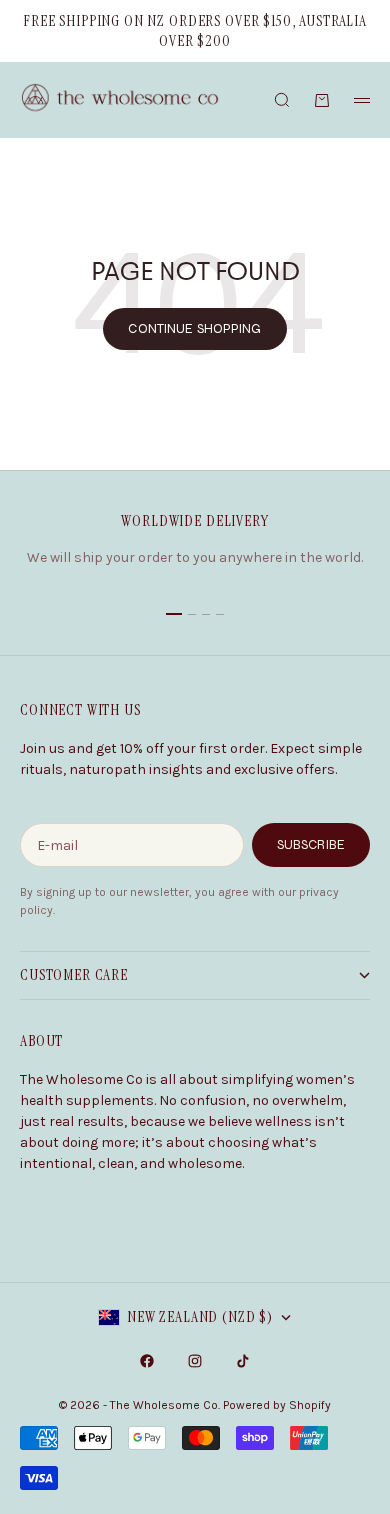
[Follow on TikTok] (243, 1361)
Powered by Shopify (277, 1405)
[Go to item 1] (174, 614)
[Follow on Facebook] (147, 1361)
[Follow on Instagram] (195, 1361)
